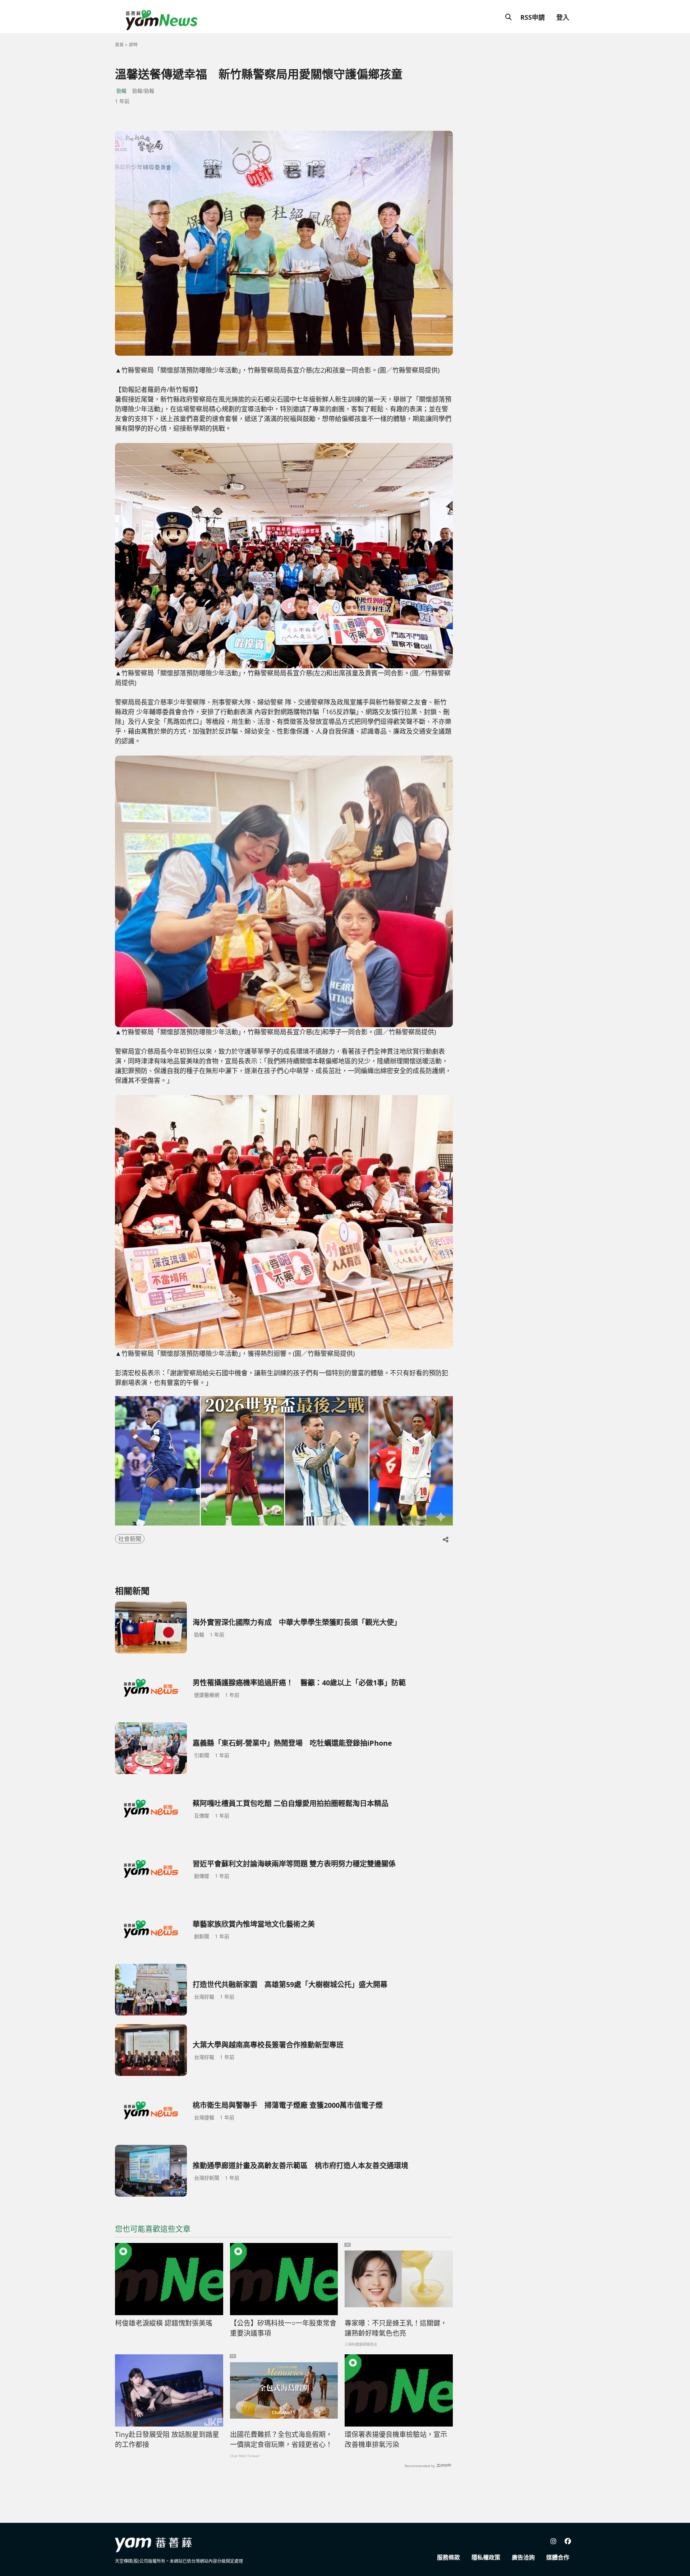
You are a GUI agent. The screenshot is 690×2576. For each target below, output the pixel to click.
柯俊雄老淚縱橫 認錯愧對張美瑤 (164, 2323)
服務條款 (448, 2557)
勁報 (121, 91)
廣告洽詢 (523, 2557)
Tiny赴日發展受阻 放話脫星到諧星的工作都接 (167, 2440)
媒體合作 (558, 2557)
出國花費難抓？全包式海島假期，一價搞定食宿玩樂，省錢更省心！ (281, 2440)
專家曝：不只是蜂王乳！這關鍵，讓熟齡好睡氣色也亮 (396, 2328)
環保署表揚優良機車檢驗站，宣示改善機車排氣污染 (396, 2440)
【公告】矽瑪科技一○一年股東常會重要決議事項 (283, 2328)
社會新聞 (130, 1539)
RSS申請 (533, 17)
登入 (563, 17)
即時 (133, 45)
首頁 (119, 45)
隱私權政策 (486, 2557)
